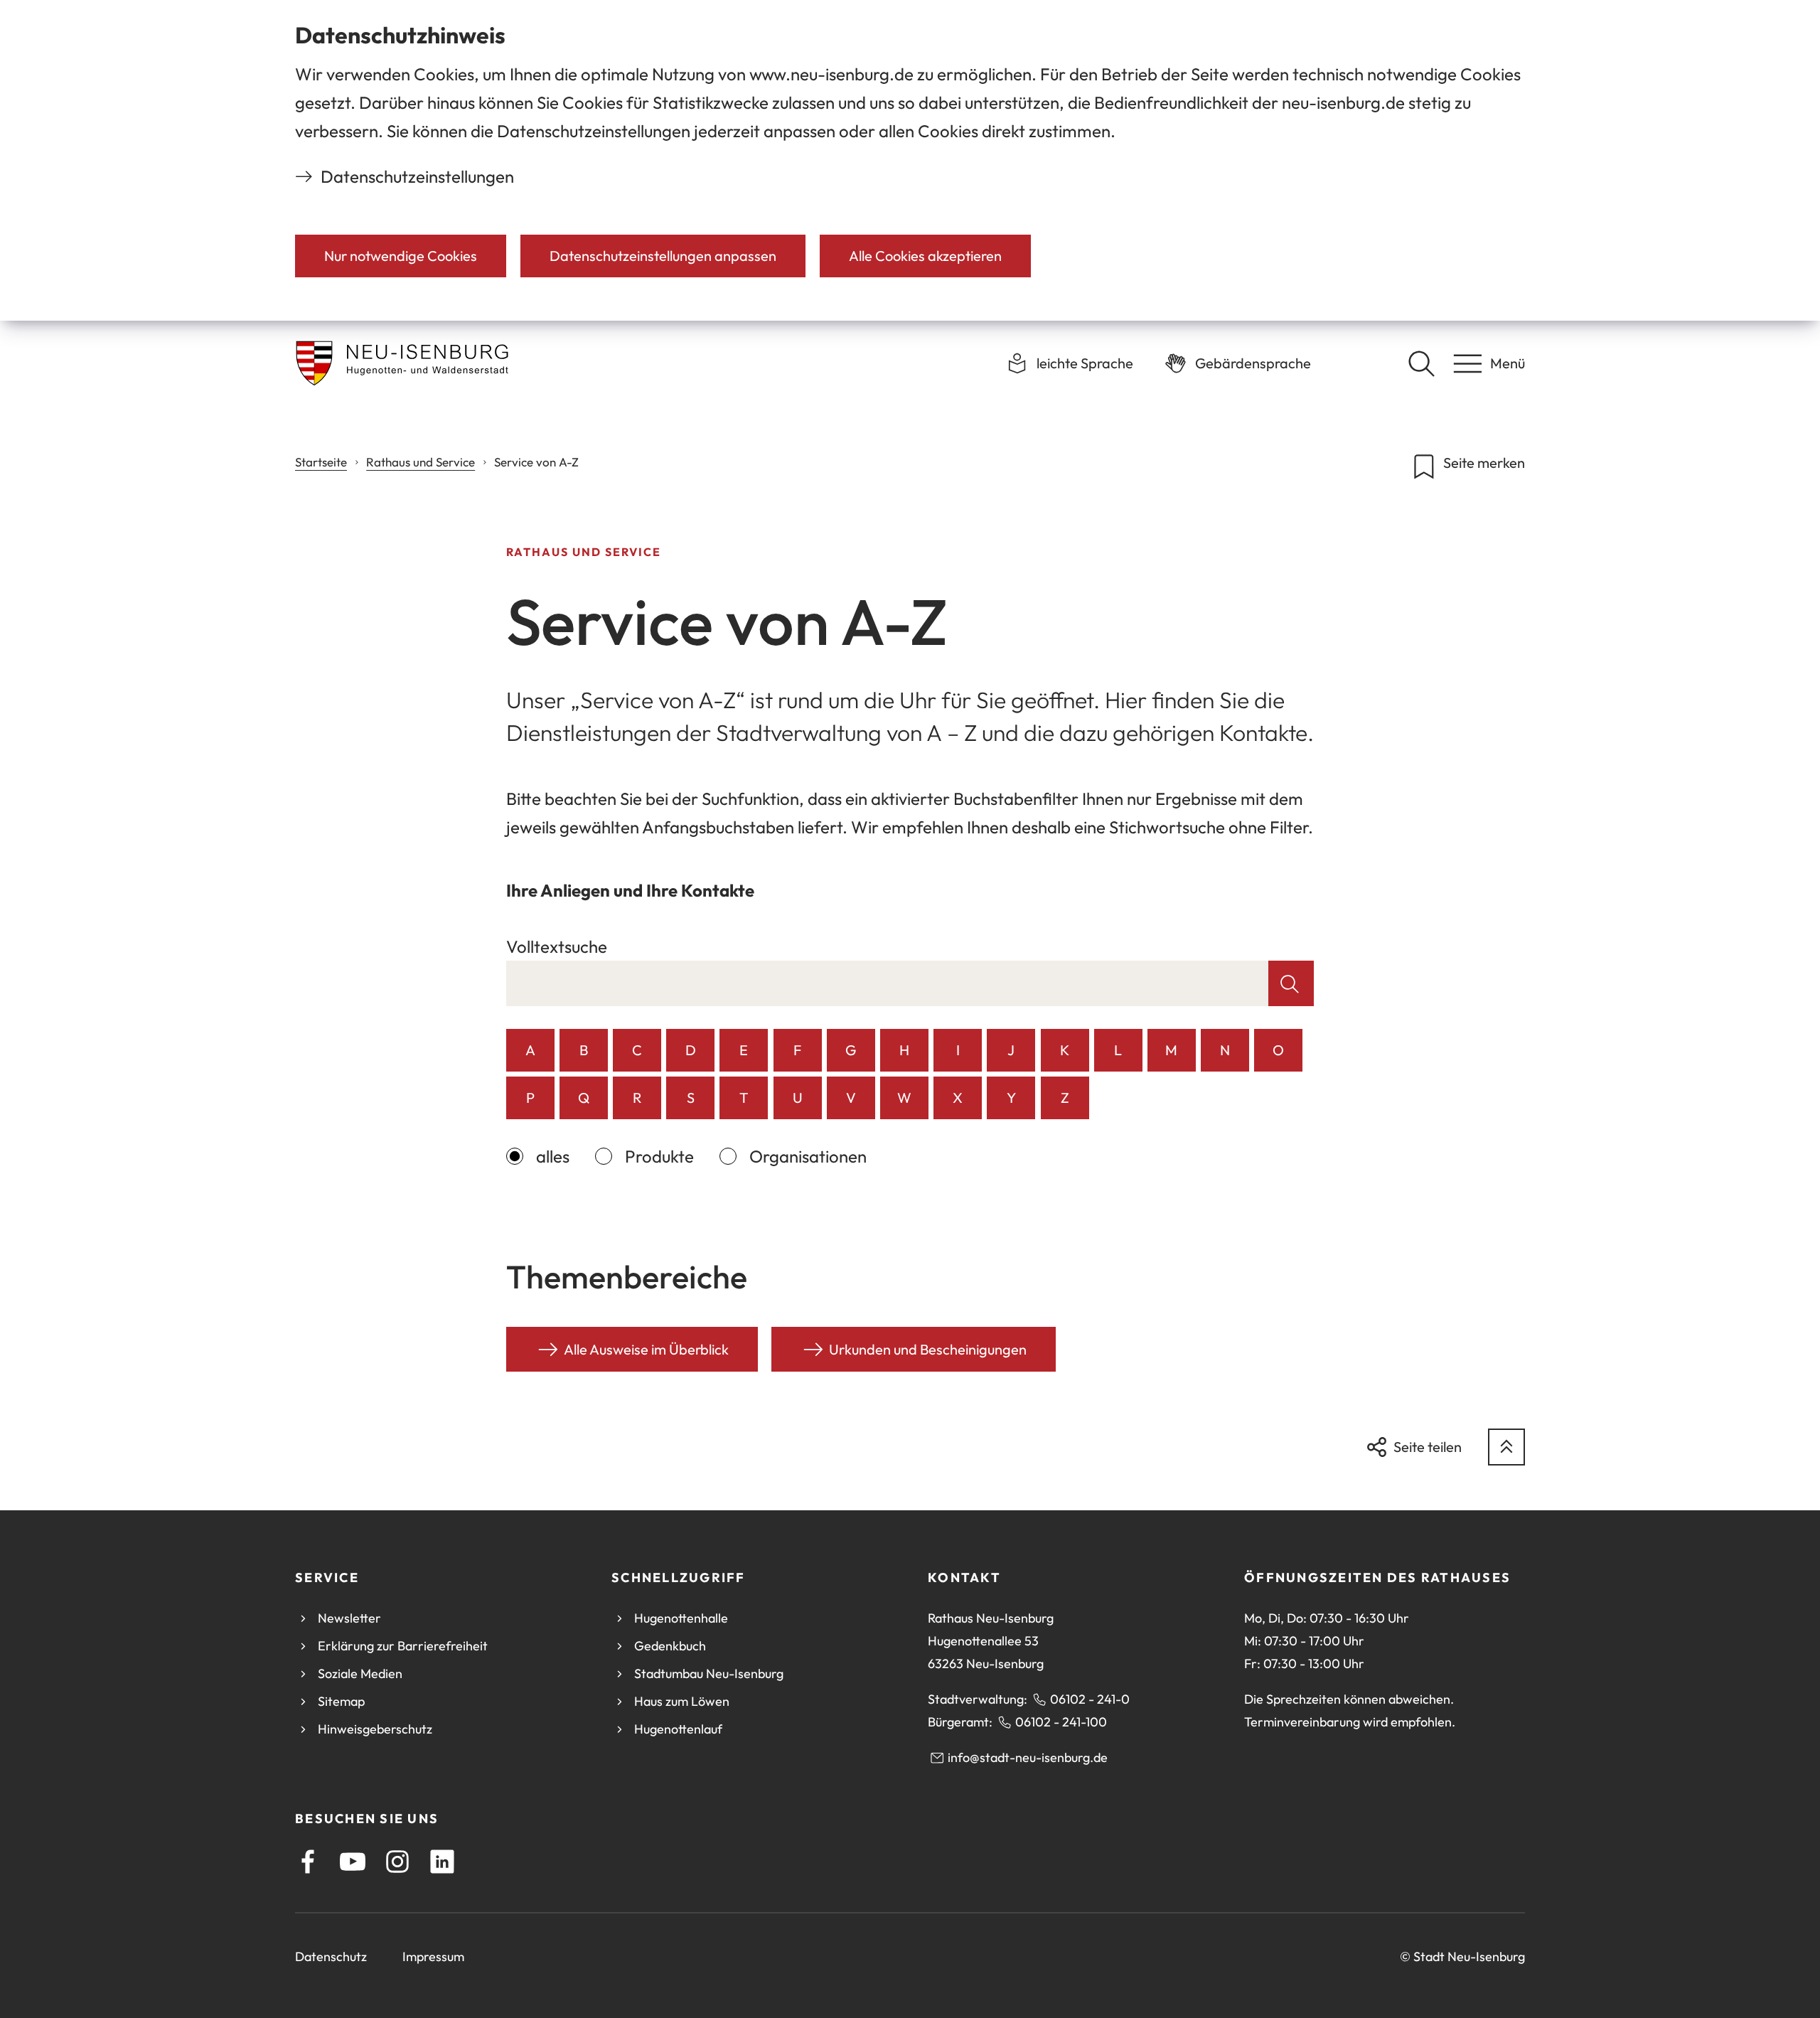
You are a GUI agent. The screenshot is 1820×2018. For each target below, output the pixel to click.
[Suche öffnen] (1421, 363)
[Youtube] (353, 1862)
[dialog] (910, 160)
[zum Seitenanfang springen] (1506, 1447)
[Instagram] (397, 1862)
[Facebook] (308, 1862)
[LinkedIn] (442, 1862)
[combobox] (888, 983)
